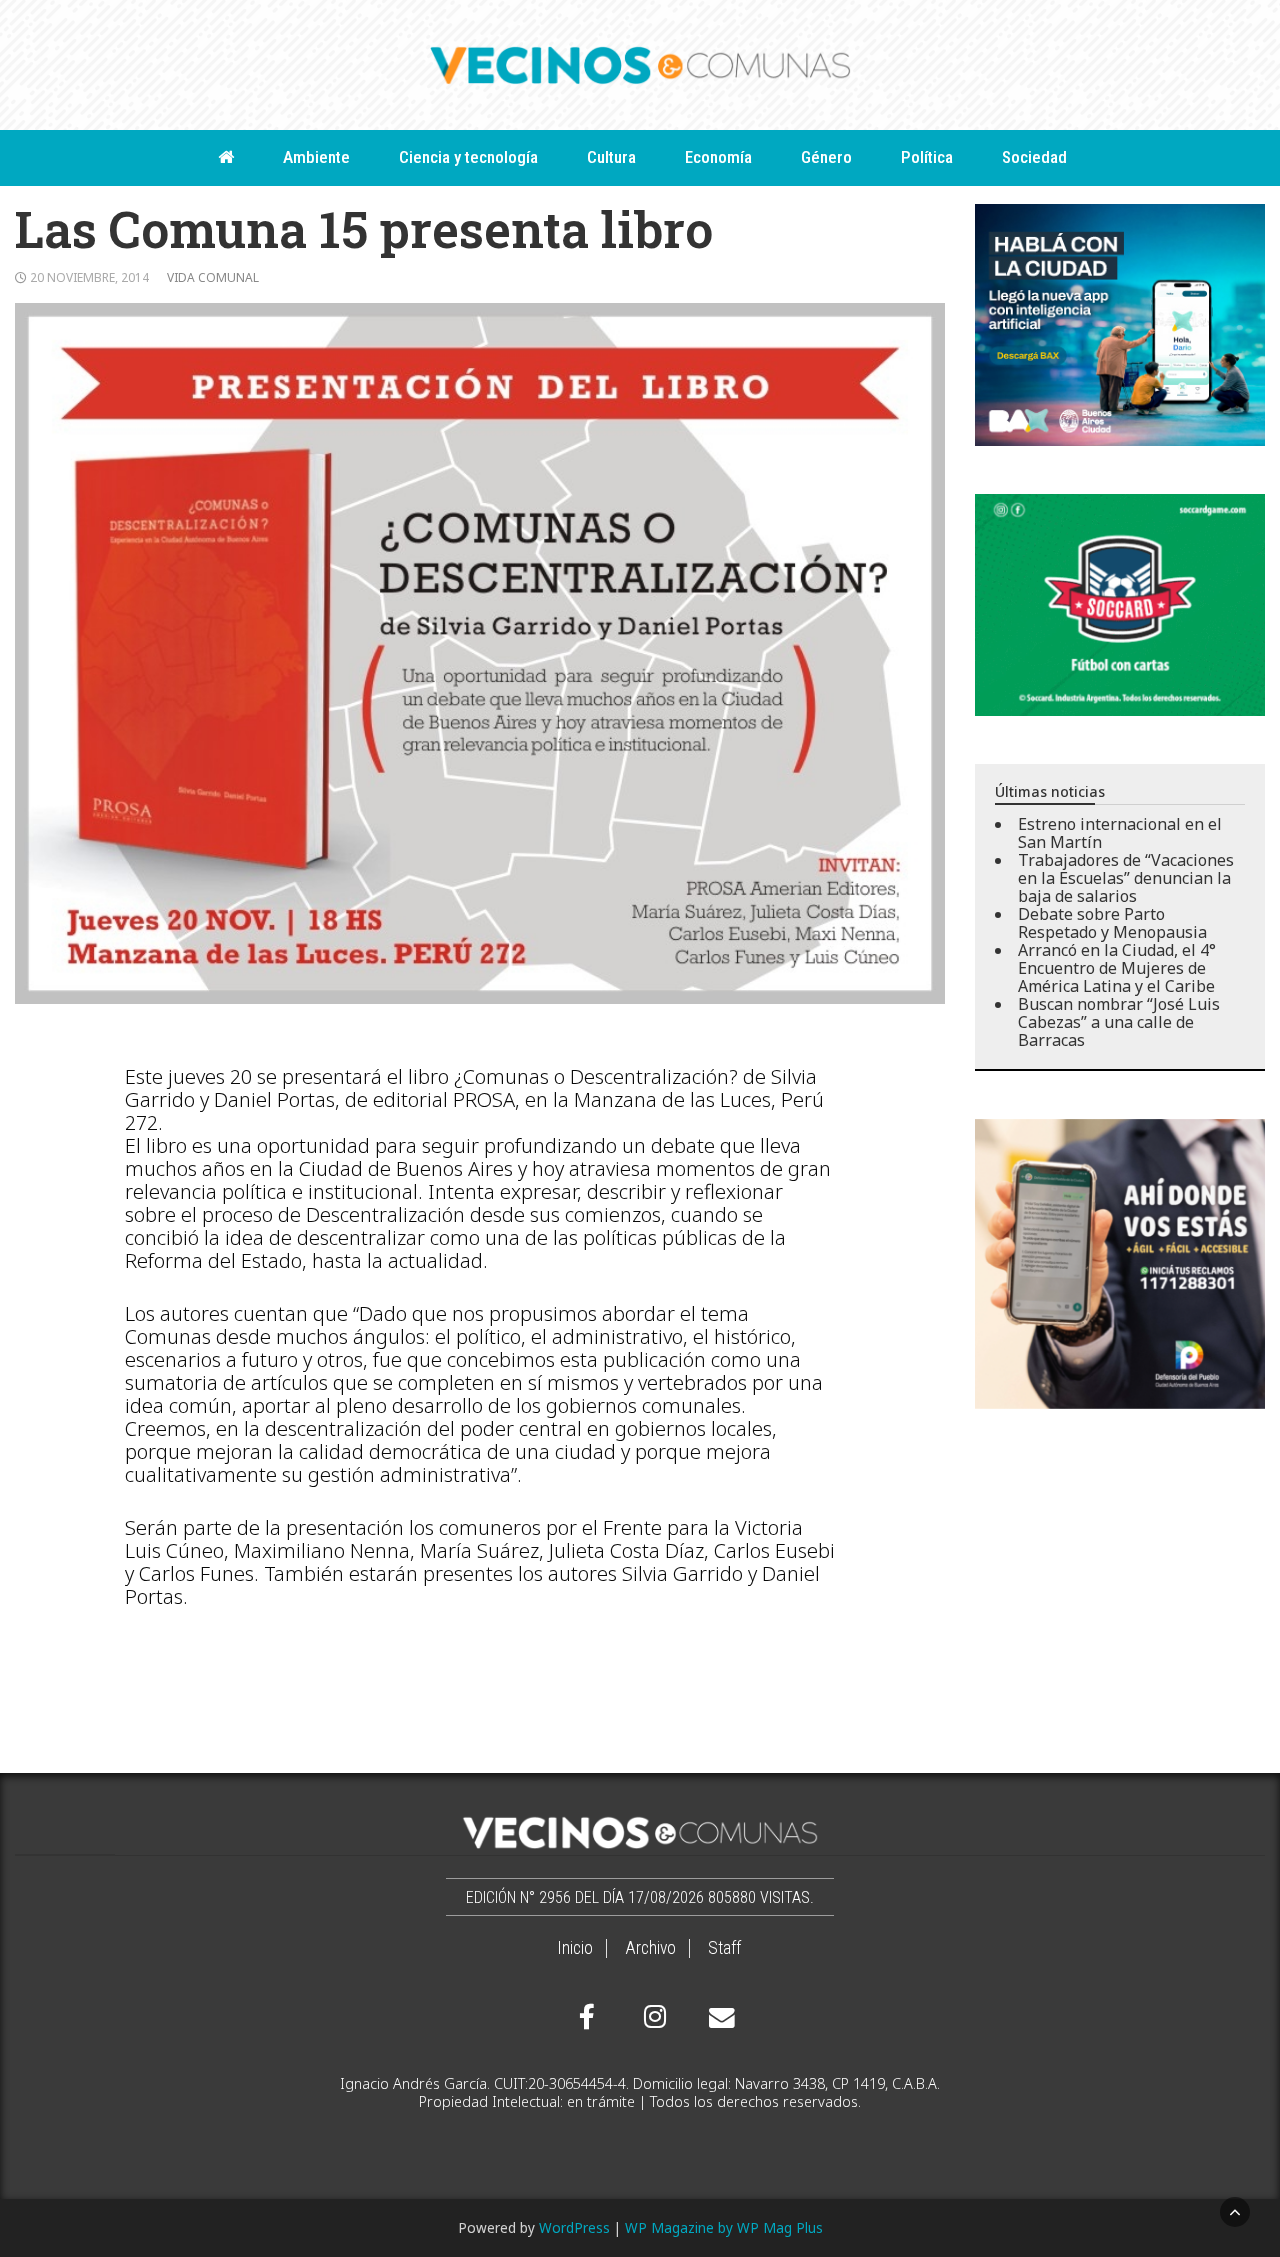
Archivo (650, 1948)
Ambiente (316, 157)
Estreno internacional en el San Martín (1120, 833)
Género (826, 157)
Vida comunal (213, 277)
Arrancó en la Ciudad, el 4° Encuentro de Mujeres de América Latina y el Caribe (1117, 968)
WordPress (574, 2227)
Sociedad (1034, 157)
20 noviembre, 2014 (89, 277)
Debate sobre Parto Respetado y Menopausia (1112, 923)
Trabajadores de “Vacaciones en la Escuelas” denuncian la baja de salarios (1126, 878)
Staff (724, 1948)
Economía (718, 157)
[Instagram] (652, 2017)
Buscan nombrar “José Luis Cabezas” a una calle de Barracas (1119, 1022)
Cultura (611, 157)
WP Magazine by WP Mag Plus (724, 2227)
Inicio (575, 1948)
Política (927, 157)
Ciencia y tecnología (468, 157)
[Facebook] (587, 2017)
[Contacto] (717, 2018)
